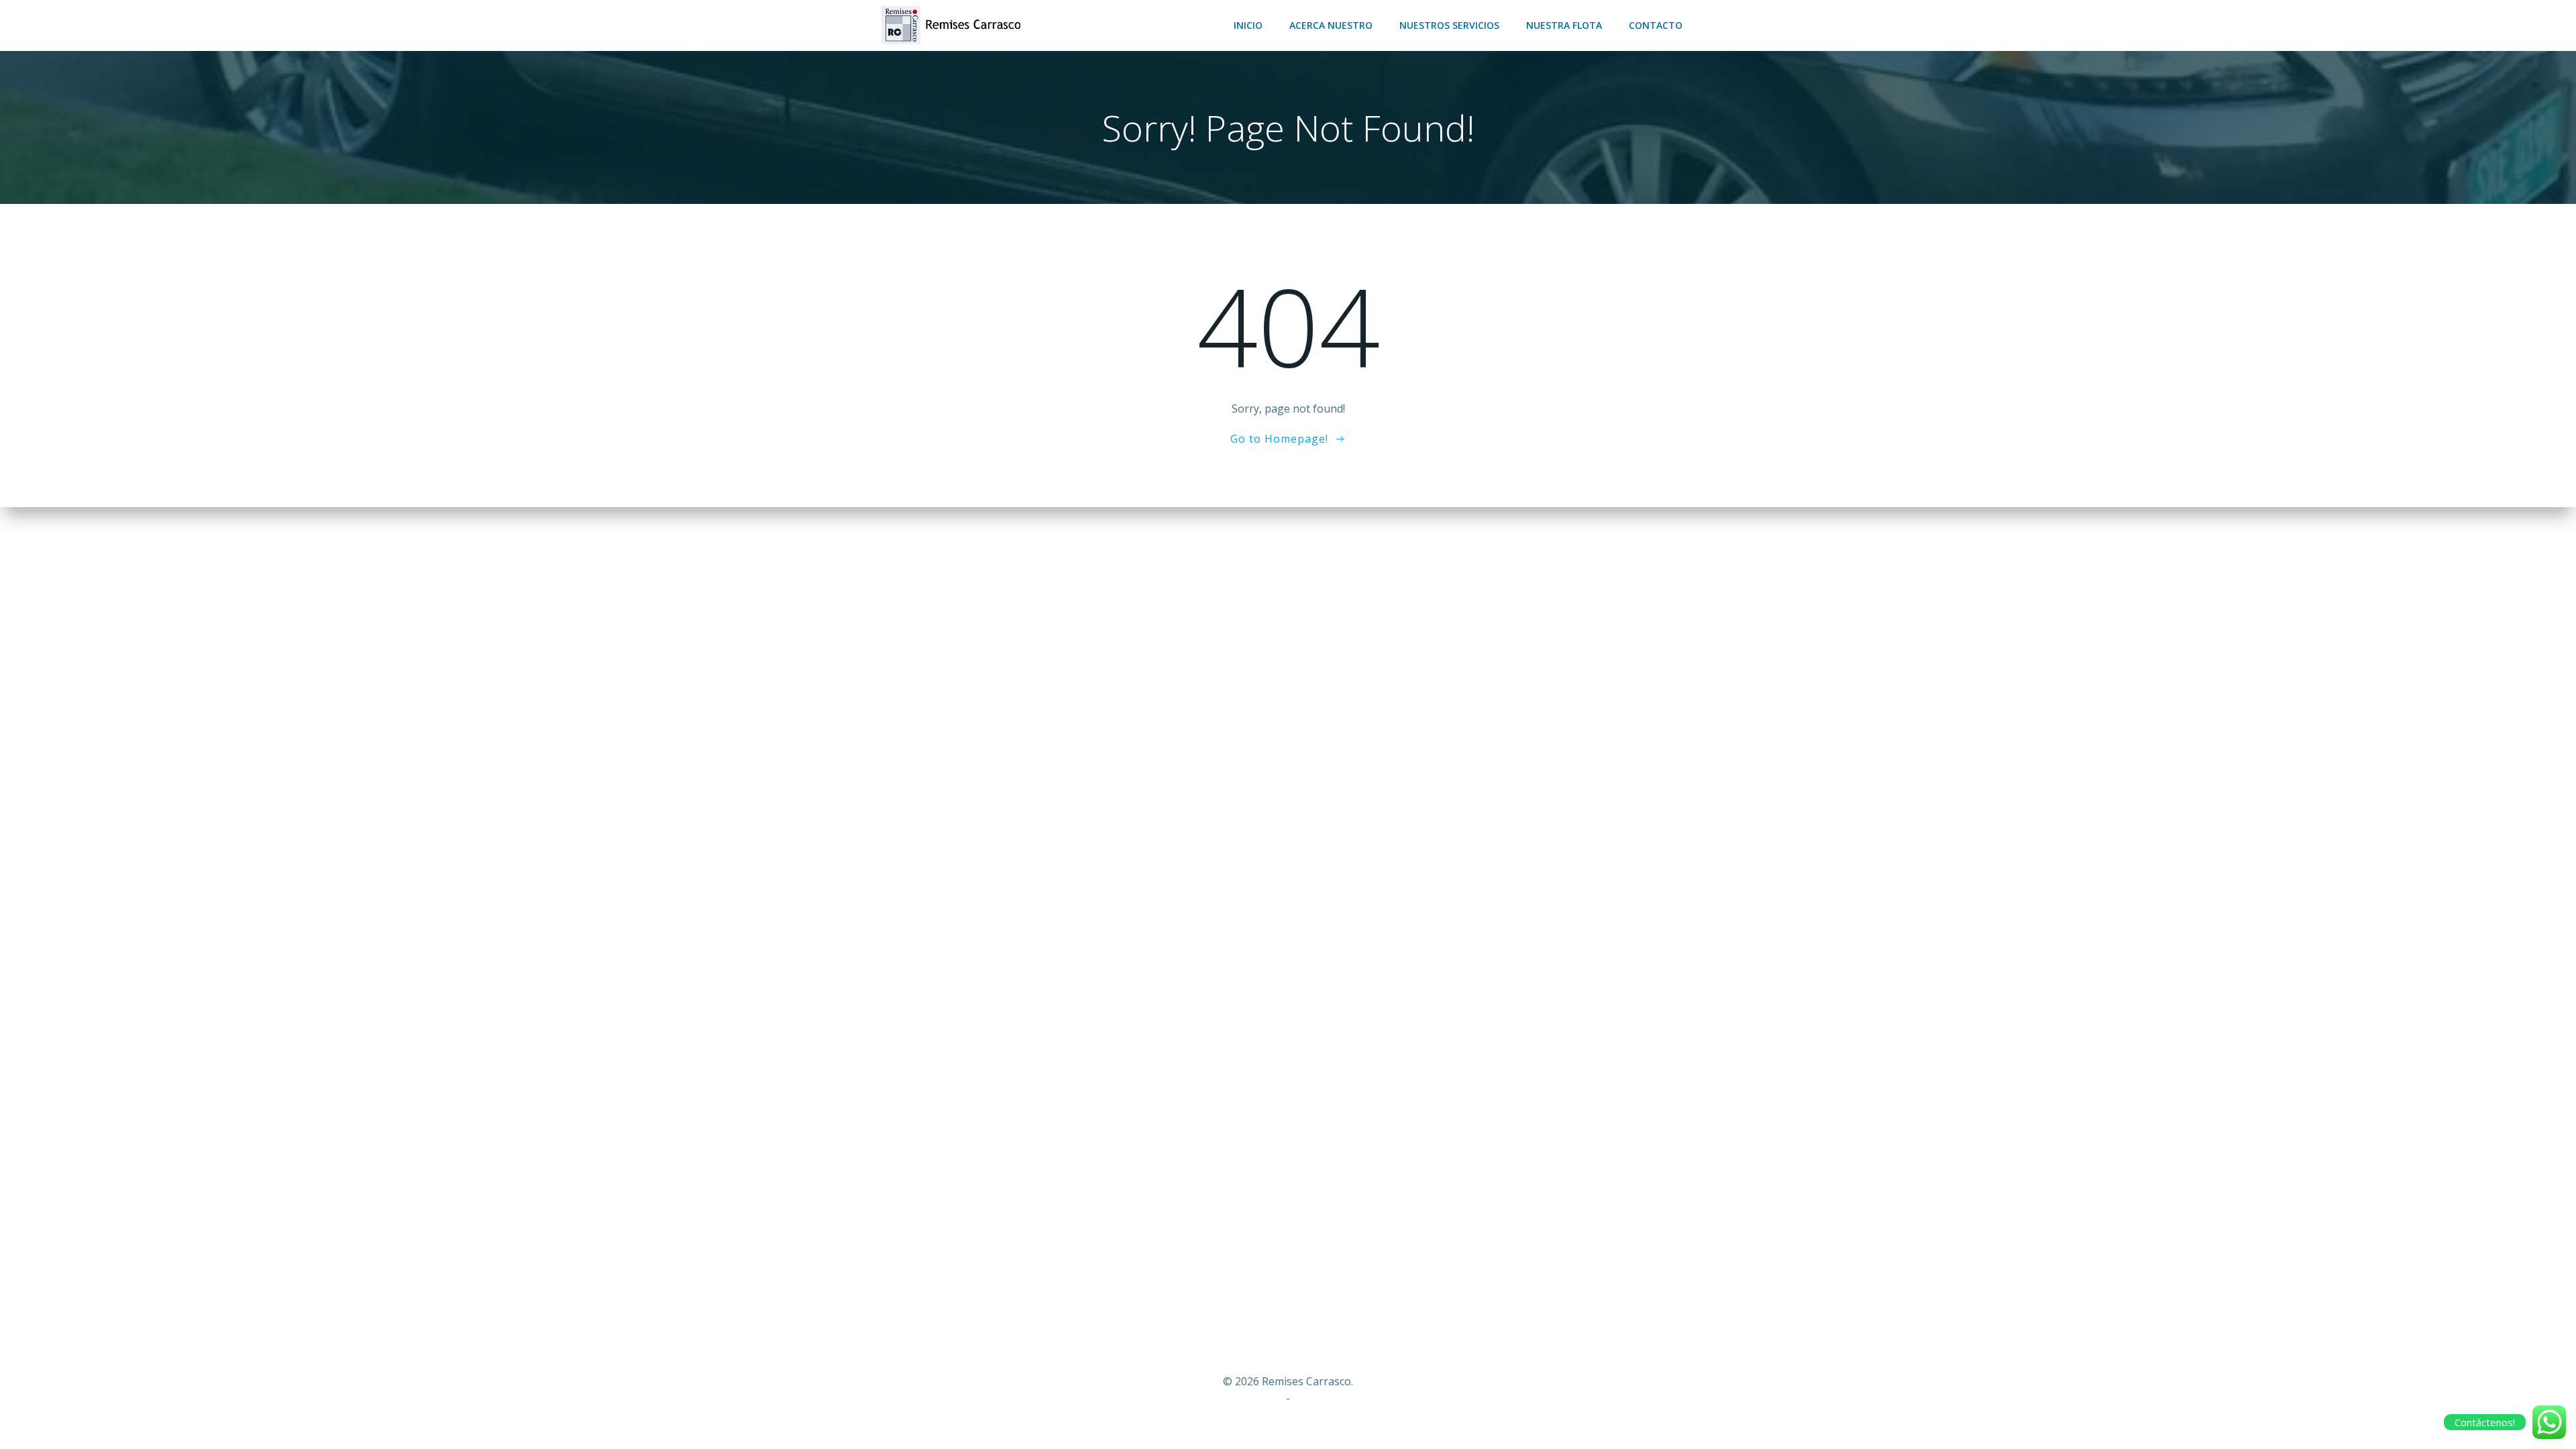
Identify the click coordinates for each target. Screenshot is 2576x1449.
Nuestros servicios (1449, 25)
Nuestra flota (1564, 25)
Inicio (1248, 25)
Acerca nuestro (1331, 25)
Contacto (1656, 25)
